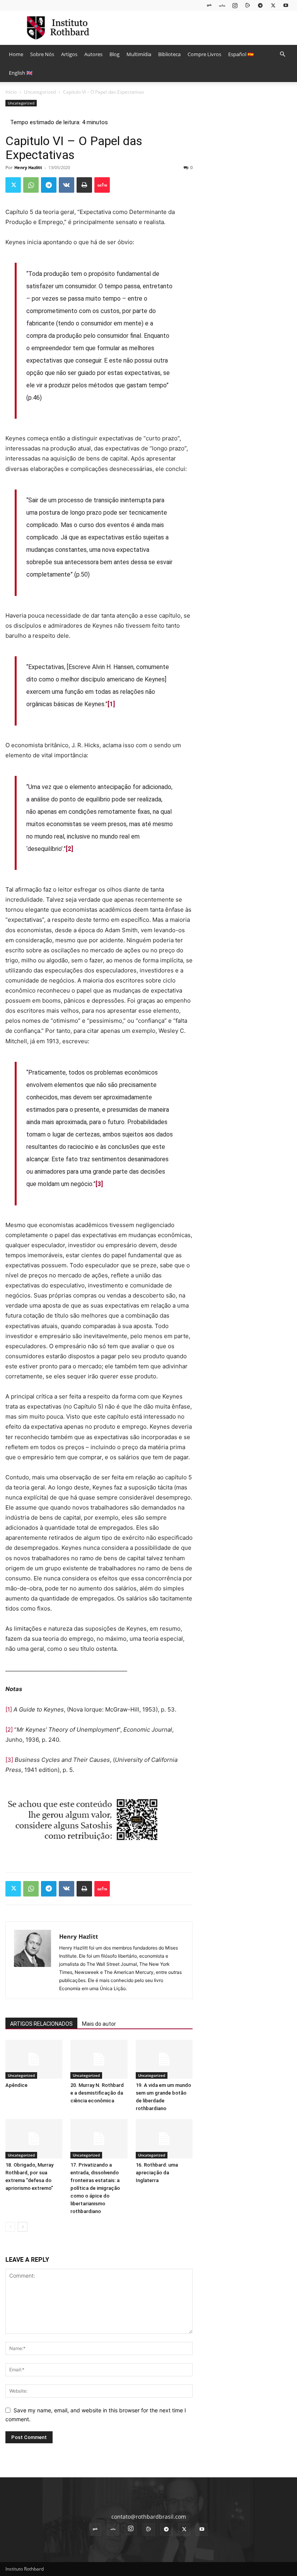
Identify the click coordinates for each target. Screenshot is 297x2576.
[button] (282, 54)
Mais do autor (99, 2024)
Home (16, 54)
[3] (9, 1760)
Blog (114, 54)
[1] (9, 1709)
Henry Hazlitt (28, 167)
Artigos (69, 54)
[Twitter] (273, 5)
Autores (93, 54)
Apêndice (16, 2085)
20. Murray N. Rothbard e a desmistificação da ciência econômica (97, 2093)
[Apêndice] (34, 2059)
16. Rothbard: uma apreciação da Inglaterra (157, 2173)
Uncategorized (40, 92)
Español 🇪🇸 (241, 54)
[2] (9, 1730)
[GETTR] (222, 5)
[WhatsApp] (31, 185)
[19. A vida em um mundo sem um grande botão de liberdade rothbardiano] (164, 2059)
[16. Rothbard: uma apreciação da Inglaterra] (164, 2139)
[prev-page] (10, 2227)
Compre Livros (204, 54)
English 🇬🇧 (21, 73)
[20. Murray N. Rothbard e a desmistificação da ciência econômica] (99, 2059)
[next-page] (23, 2227)
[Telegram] (260, 5)
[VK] (67, 185)
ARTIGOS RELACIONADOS (41, 2024)
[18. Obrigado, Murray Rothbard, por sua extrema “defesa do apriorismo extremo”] (34, 2139)
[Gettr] (102, 185)
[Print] (84, 185)
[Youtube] (286, 5)
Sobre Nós (42, 54)
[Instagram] (235, 5)
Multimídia (139, 54)
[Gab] (209, 5)
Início (11, 92)
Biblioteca (169, 54)
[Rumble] (247, 5)
